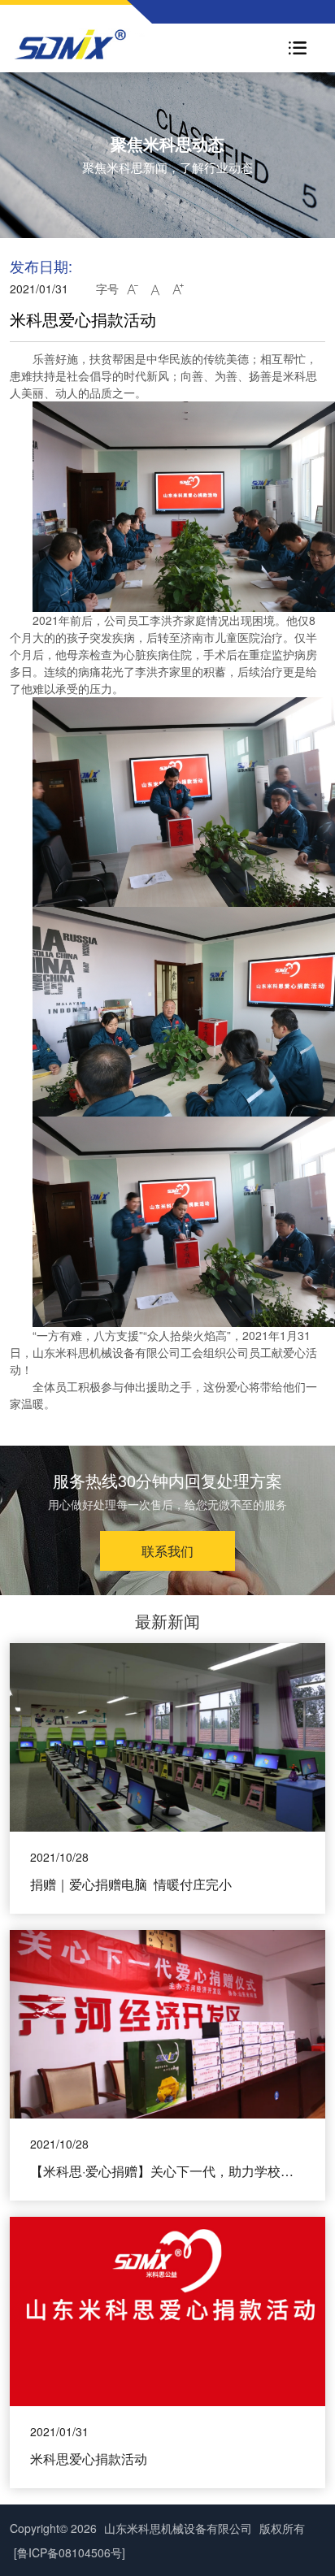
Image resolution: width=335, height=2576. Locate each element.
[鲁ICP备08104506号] (70, 2552)
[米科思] (104, 44)
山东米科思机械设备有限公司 (178, 2528)
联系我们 (167, 1551)
